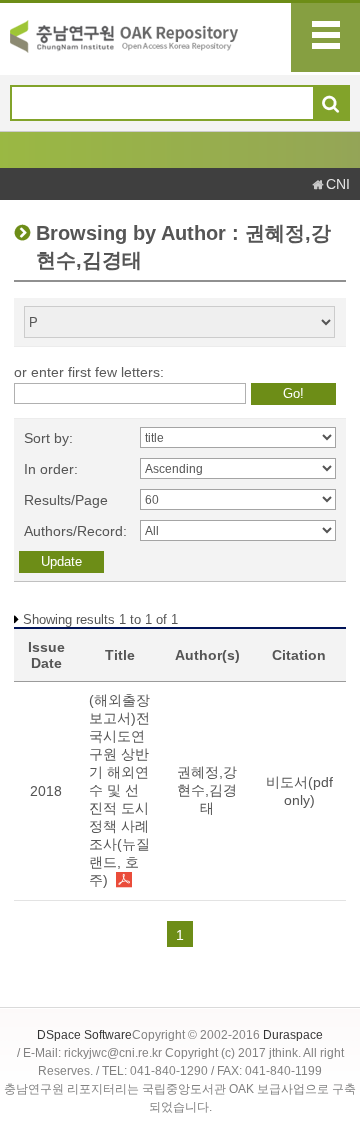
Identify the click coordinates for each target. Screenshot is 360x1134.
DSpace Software (84, 1035)
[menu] (325, 37)
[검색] (330, 104)
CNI (338, 184)
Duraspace (293, 1035)
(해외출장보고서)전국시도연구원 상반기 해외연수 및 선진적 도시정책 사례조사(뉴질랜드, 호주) (119, 790)
